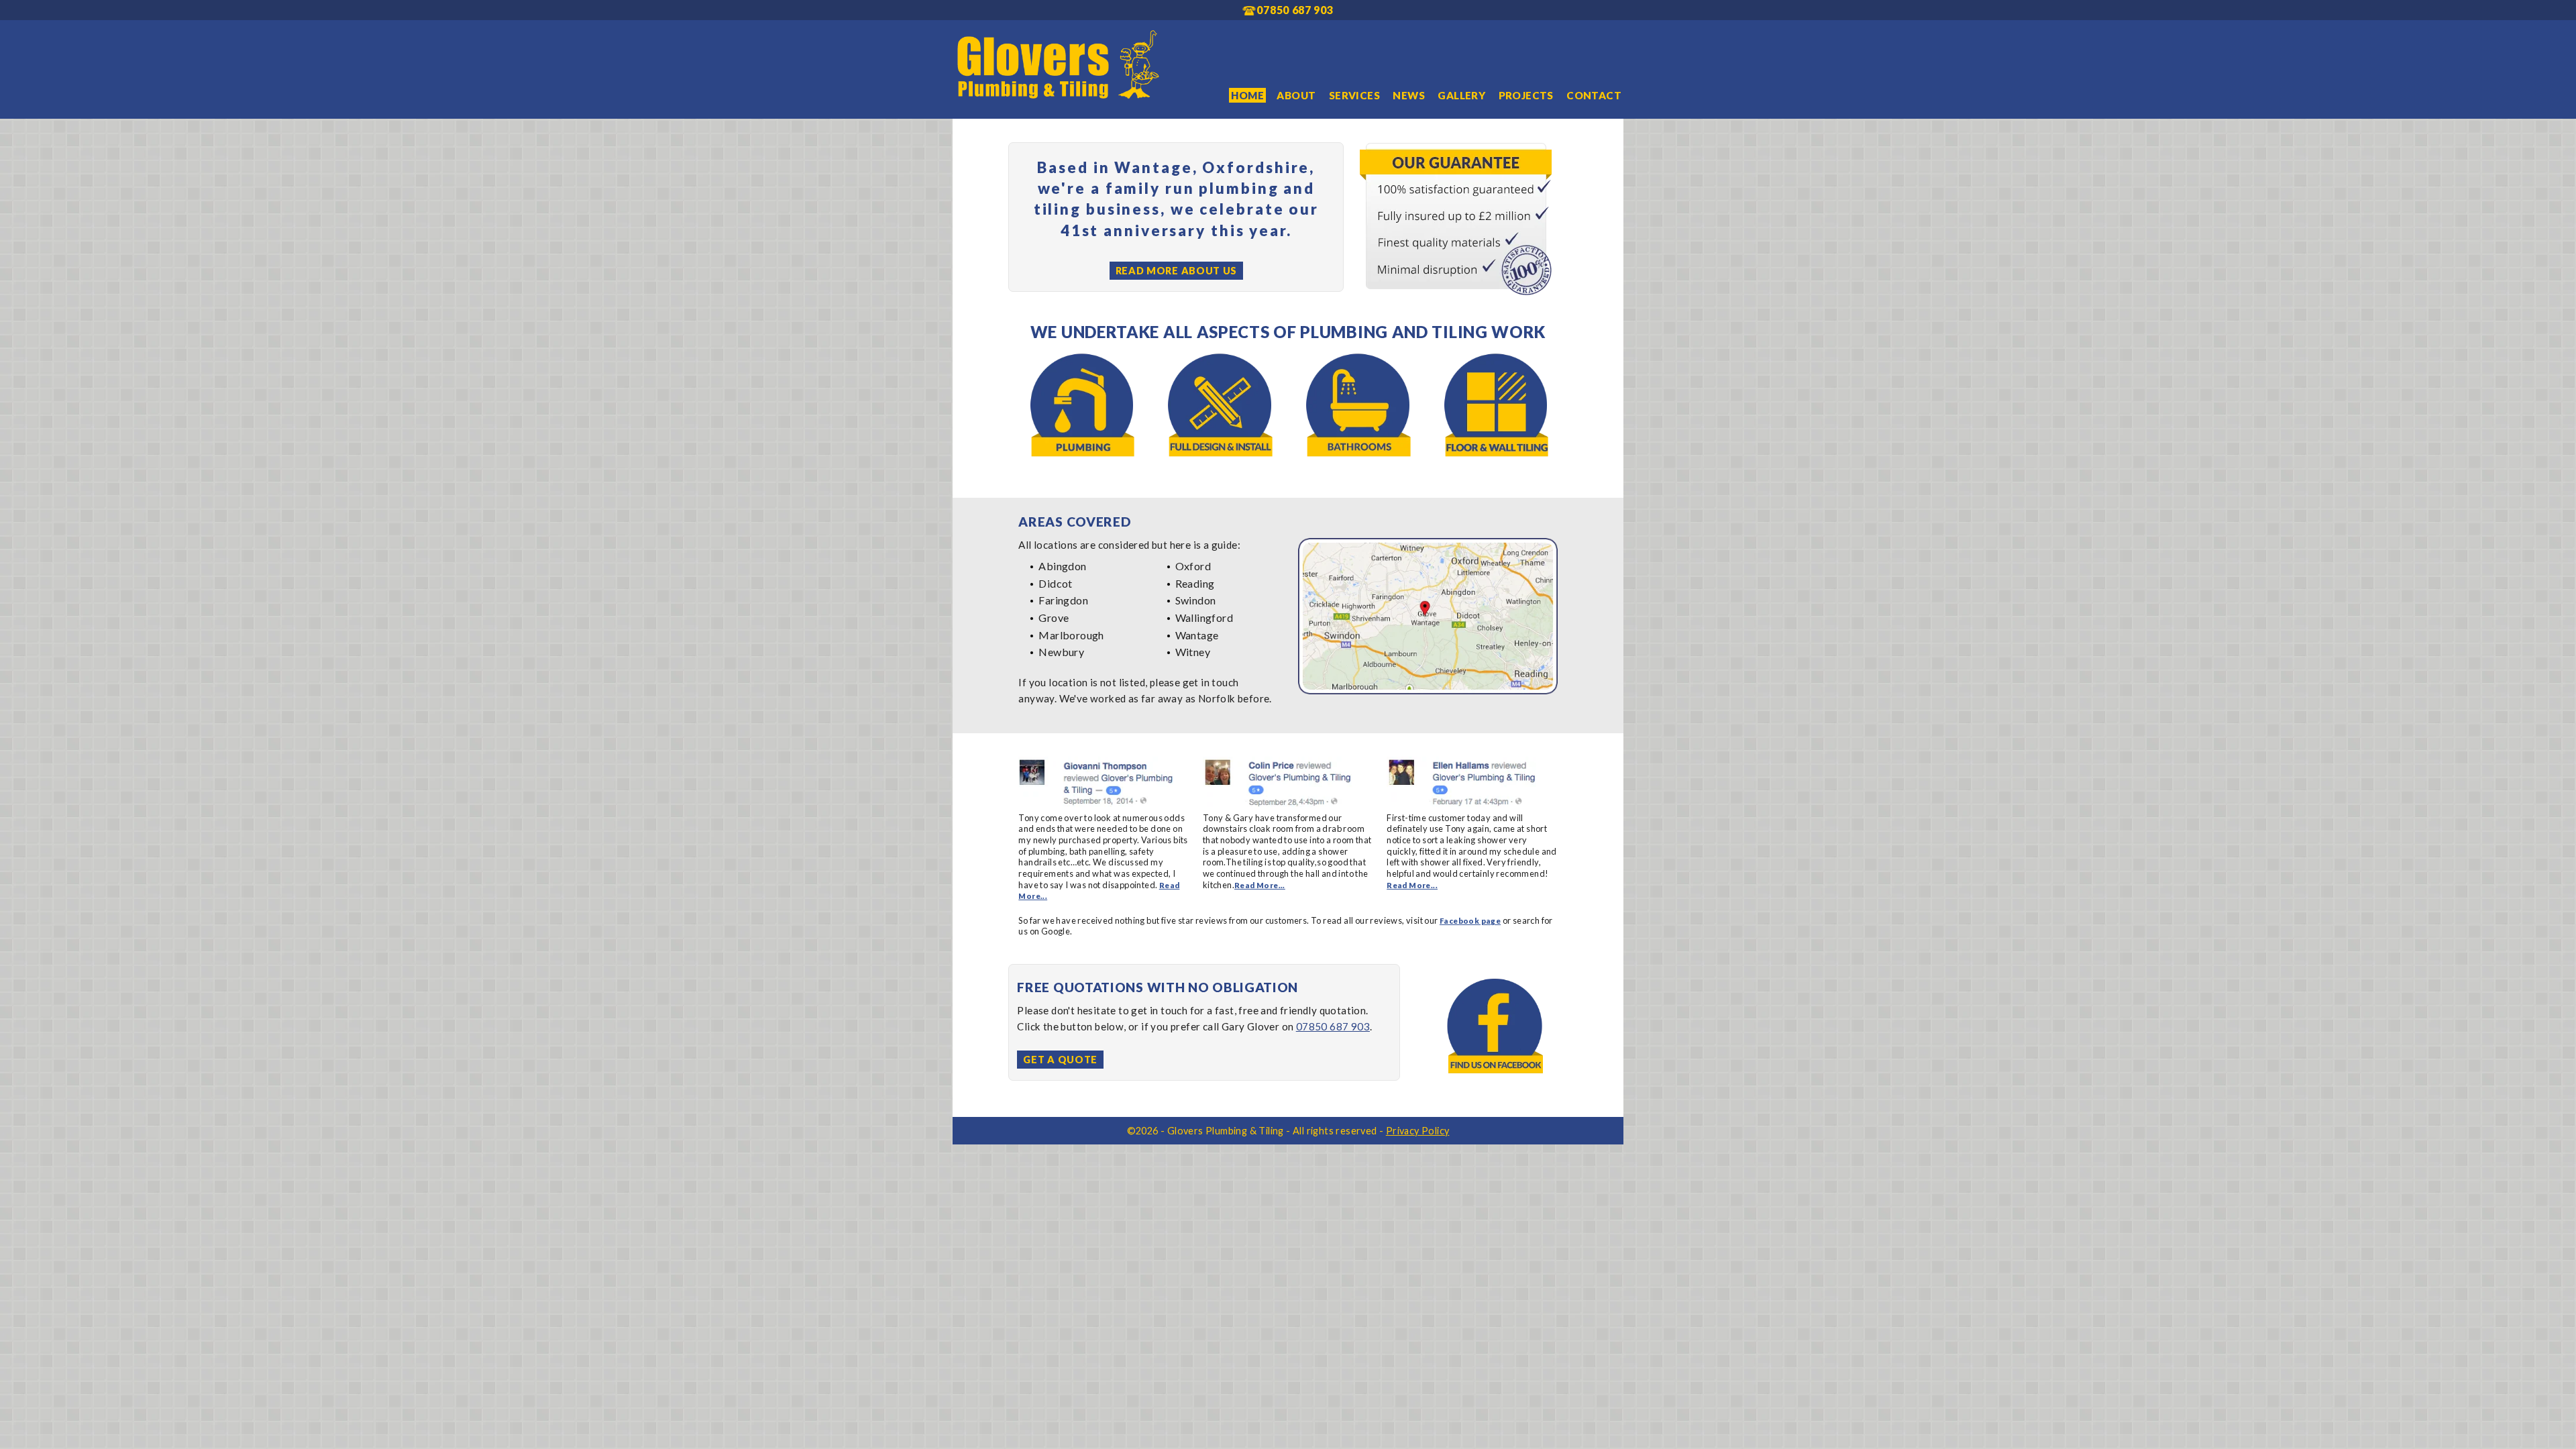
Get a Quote (1060, 1060)
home (1247, 95)
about (1296, 95)
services (1354, 95)
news (1409, 95)
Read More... (1260, 885)
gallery (1461, 95)
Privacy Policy (1418, 1131)
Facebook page (1470, 921)
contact (1594, 95)
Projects (1526, 95)
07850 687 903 (1333, 1026)
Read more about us (1177, 271)
